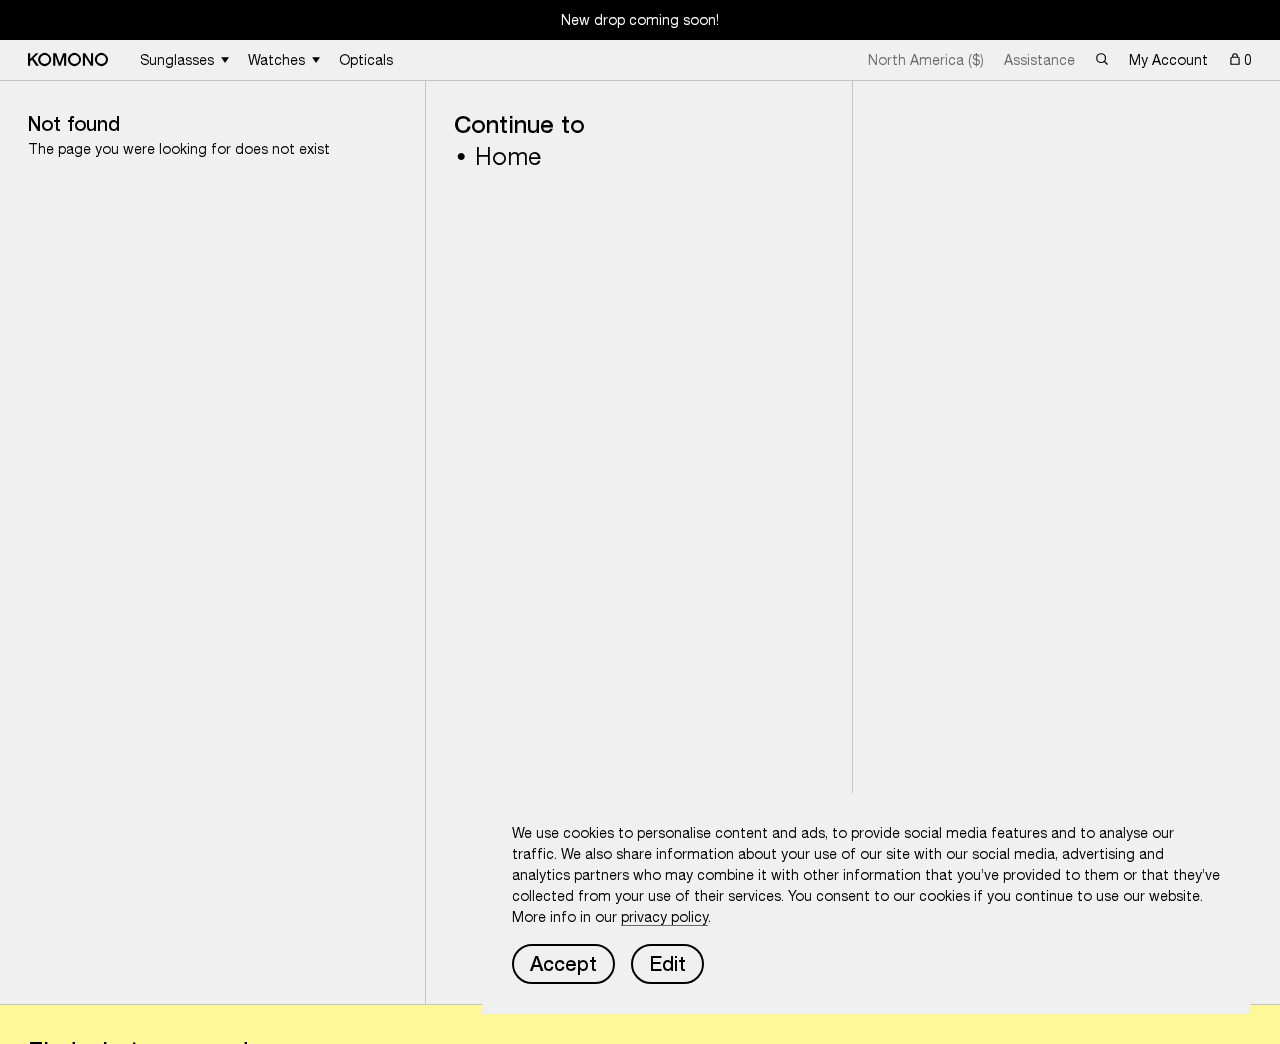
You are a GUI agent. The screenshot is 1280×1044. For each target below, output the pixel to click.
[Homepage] (68, 59)
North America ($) (926, 60)
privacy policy (664, 917)
